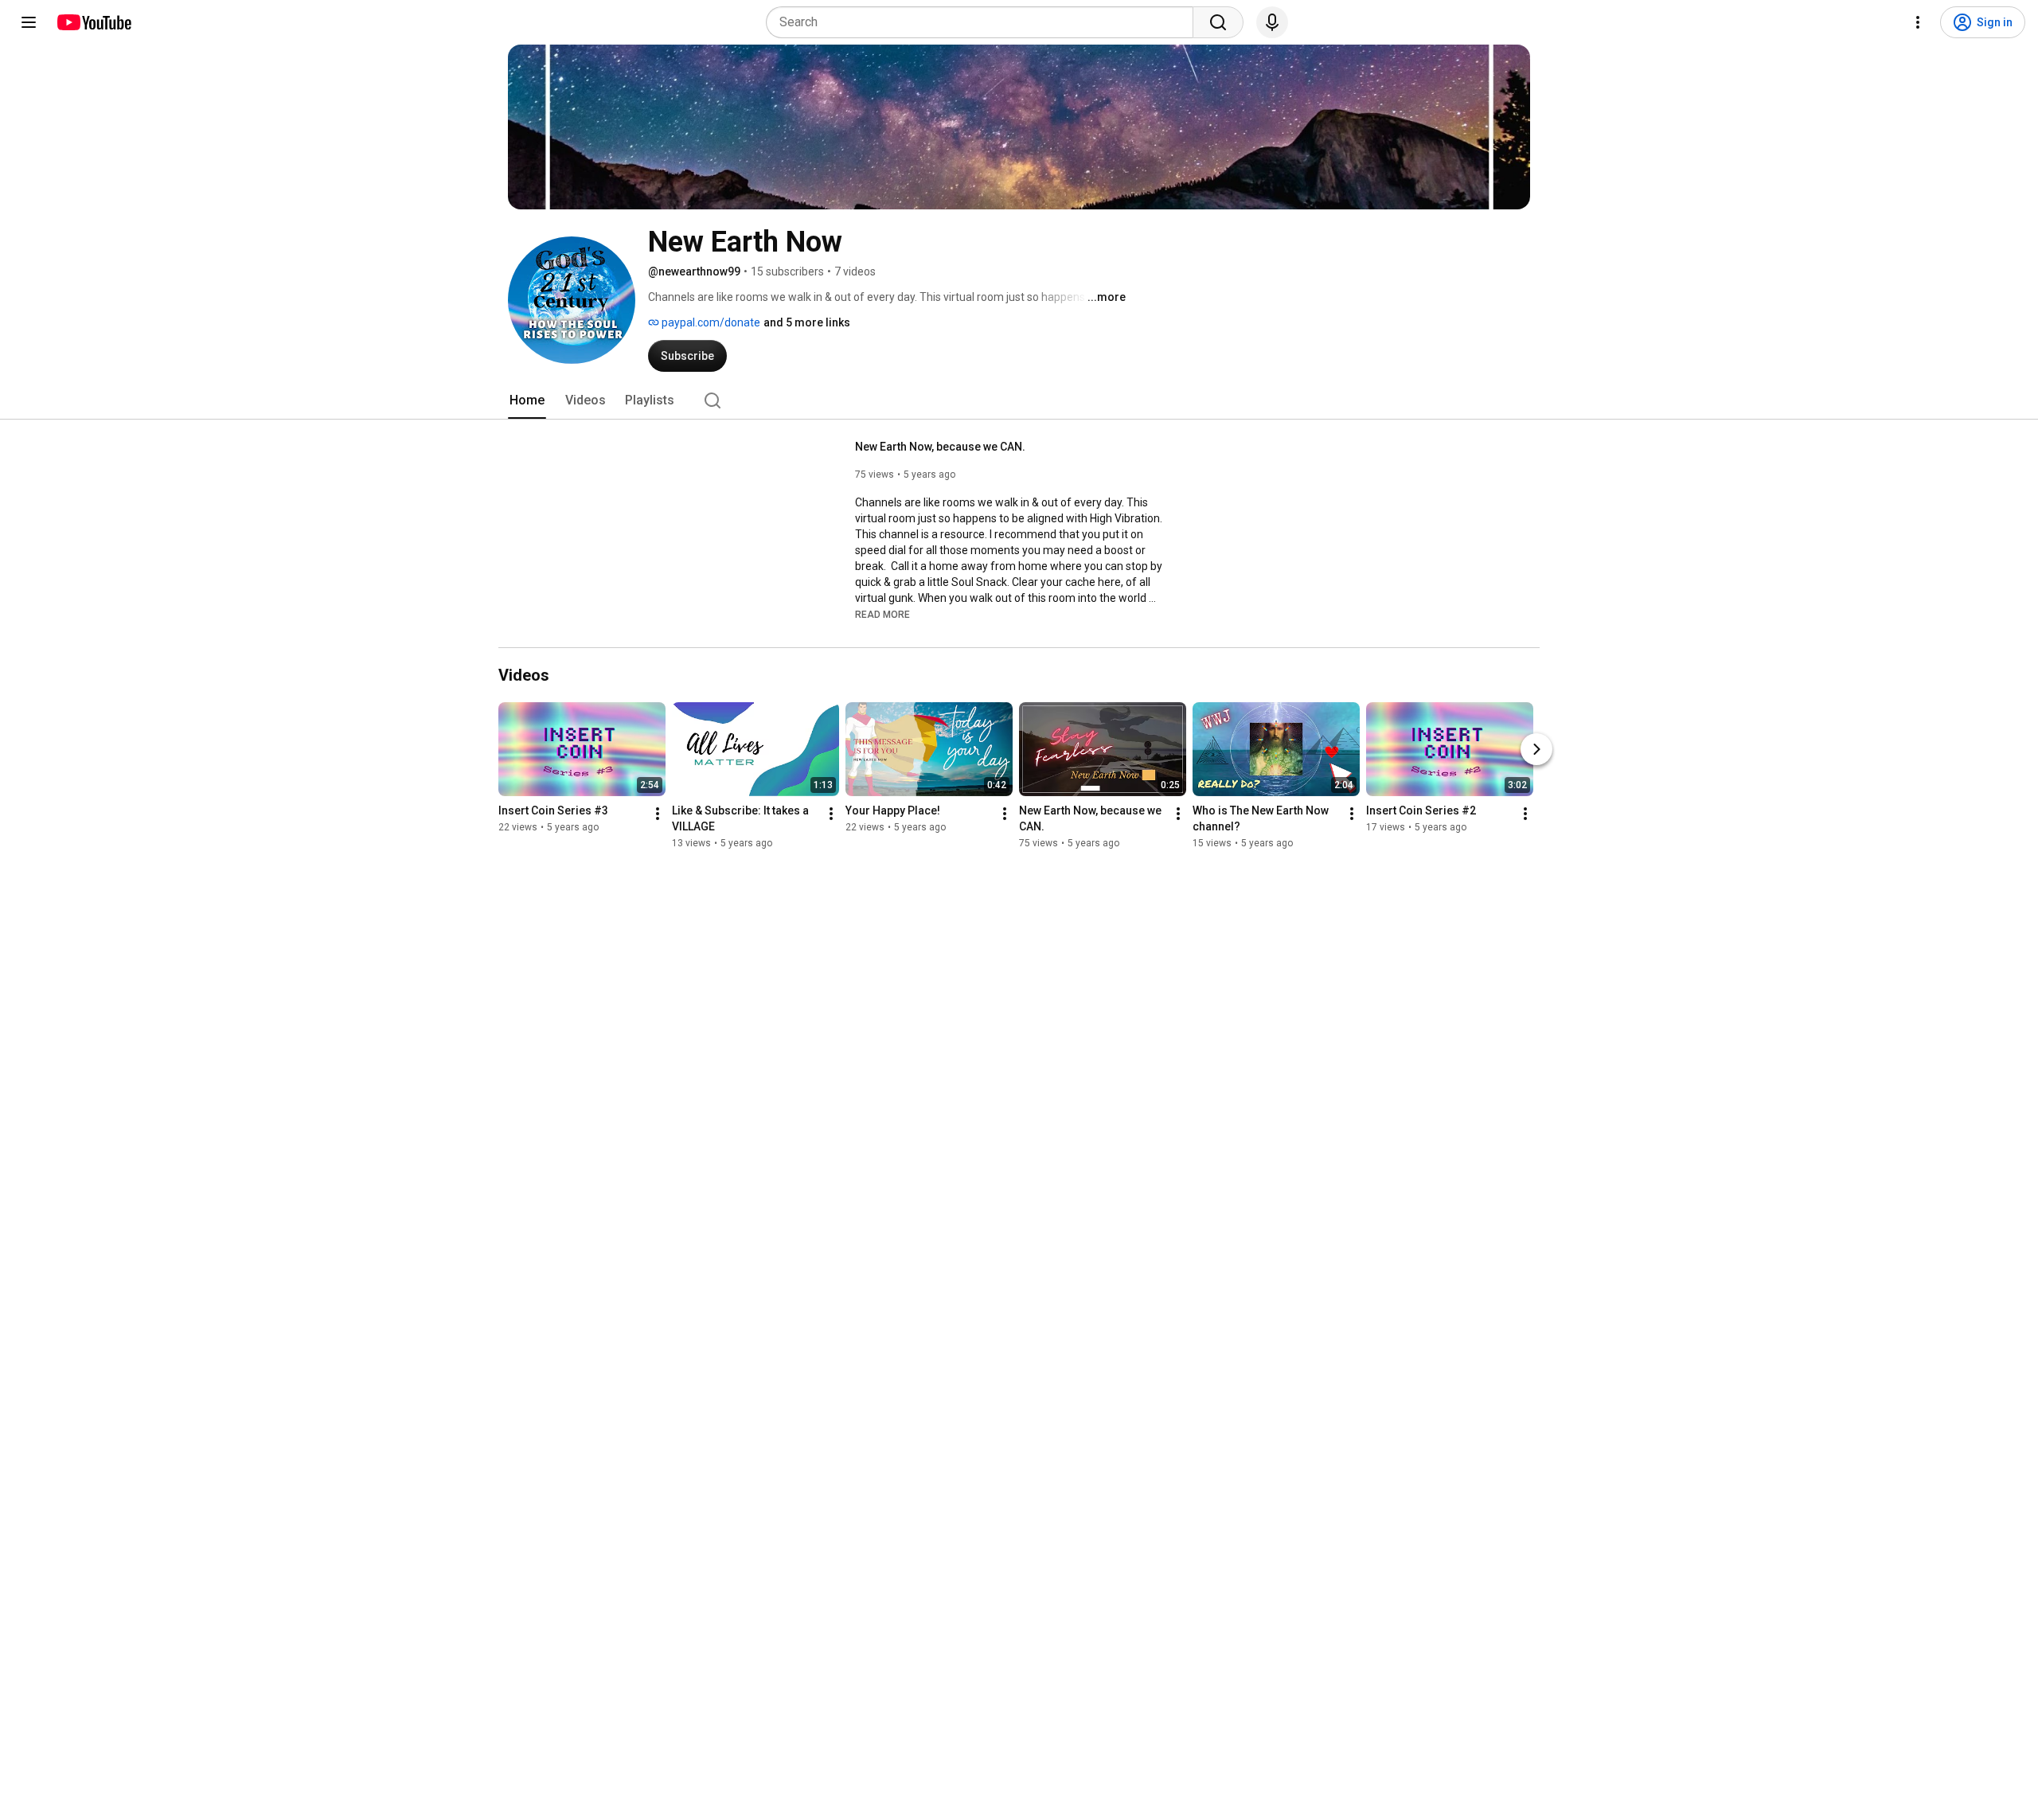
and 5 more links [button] (807, 322)
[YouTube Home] (94, 22)
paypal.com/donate (710, 322)
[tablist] (1019, 400)
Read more (882, 615)
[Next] (1536, 749)
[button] (882, 614)
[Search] (1218, 22)
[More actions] (658, 814)
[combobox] (984, 22)
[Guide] (29, 22)
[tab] (527, 400)
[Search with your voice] (1272, 22)
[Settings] (1918, 22)
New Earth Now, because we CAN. (940, 447)
